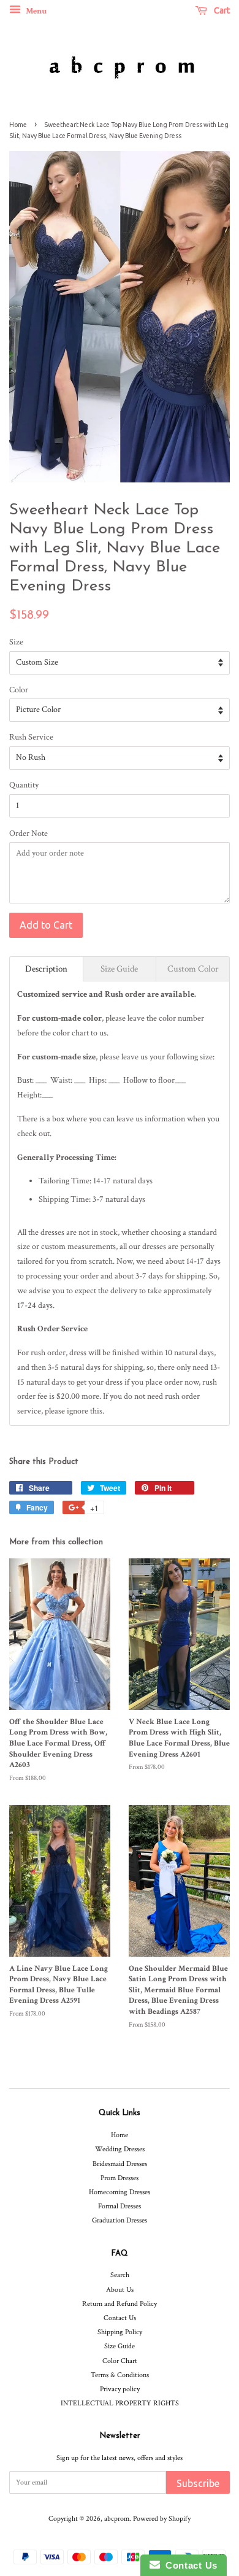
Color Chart (120, 2361)
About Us (120, 2290)
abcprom (117, 2519)
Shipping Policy (120, 2332)
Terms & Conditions (120, 2375)
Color (19, 690)
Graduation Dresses (120, 2220)
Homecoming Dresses (120, 2192)
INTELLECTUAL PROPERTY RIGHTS (120, 2403)
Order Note (28, 834)
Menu (35, 11)
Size (16, 642)
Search (120, 2275)
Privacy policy (120, 2389)
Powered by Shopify (162, 2519)
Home (18, 125)
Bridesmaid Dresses (120, 2164)
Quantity (24, 785)
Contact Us (120, 2318)
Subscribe (198, 2483)
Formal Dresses (120, 2206)
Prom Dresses (120, 2178)
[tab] (46, 969)
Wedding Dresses (120, 2149)
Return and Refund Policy (120, 2304)
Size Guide (120, 2346)
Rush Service (31, 737)
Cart (221, 10)
